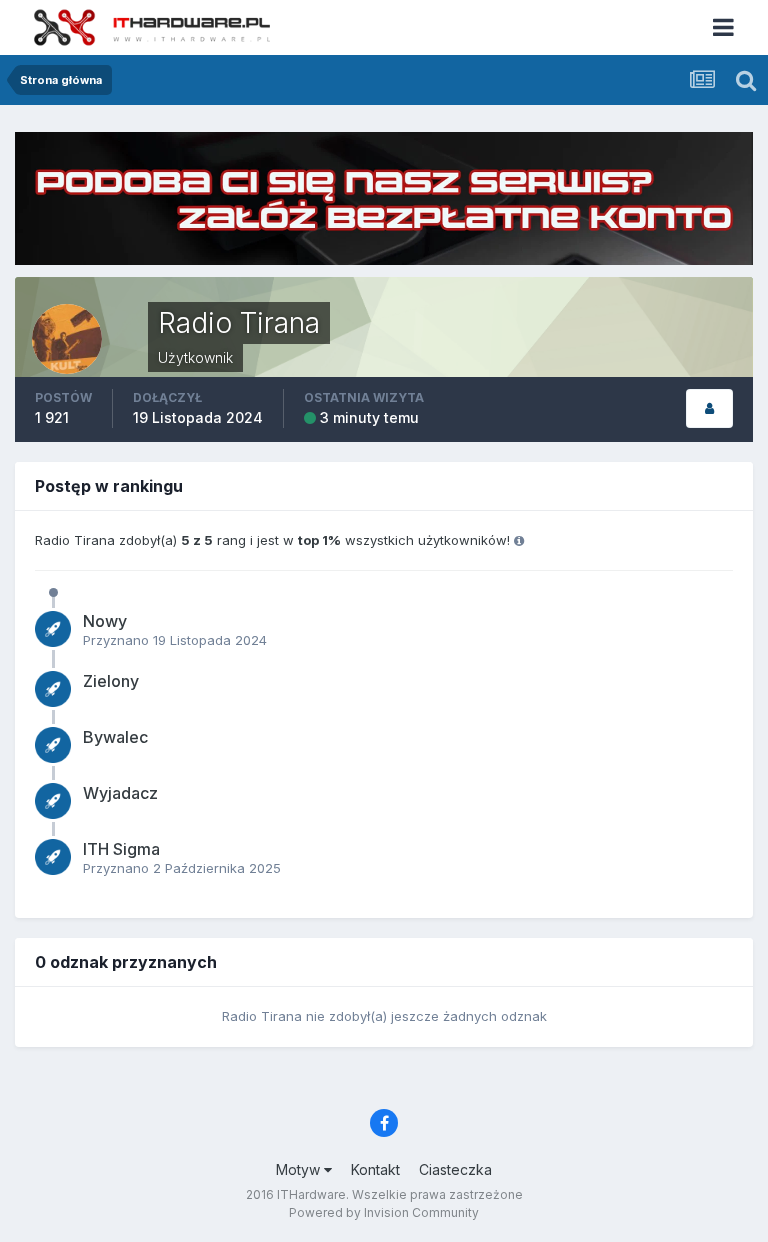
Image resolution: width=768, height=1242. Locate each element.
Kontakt (375, 1169)
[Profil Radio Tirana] (709, 408)
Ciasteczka (455, 1169)
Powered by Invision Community (384, 1212)
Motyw (300, 1169)
